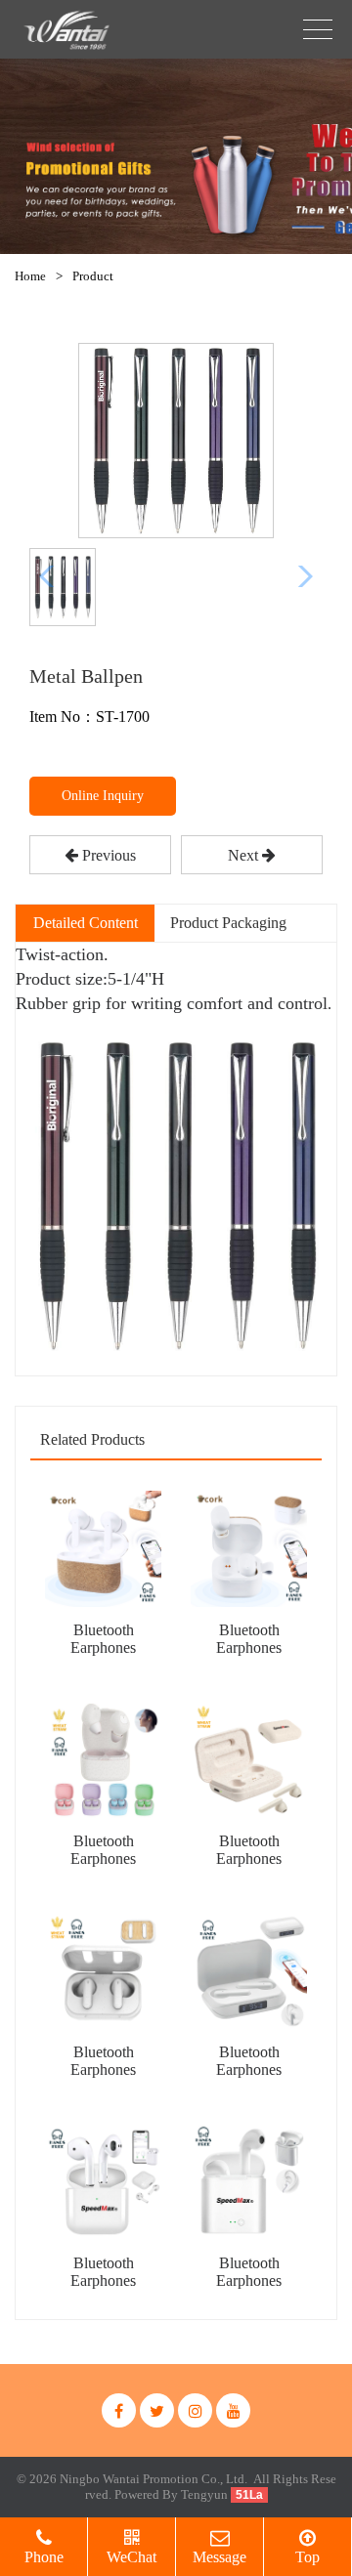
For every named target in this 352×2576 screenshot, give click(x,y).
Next (245, 855)
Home (30, 276)
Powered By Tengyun (173, 2494)
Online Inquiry (103, 796)
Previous (107, 855)
